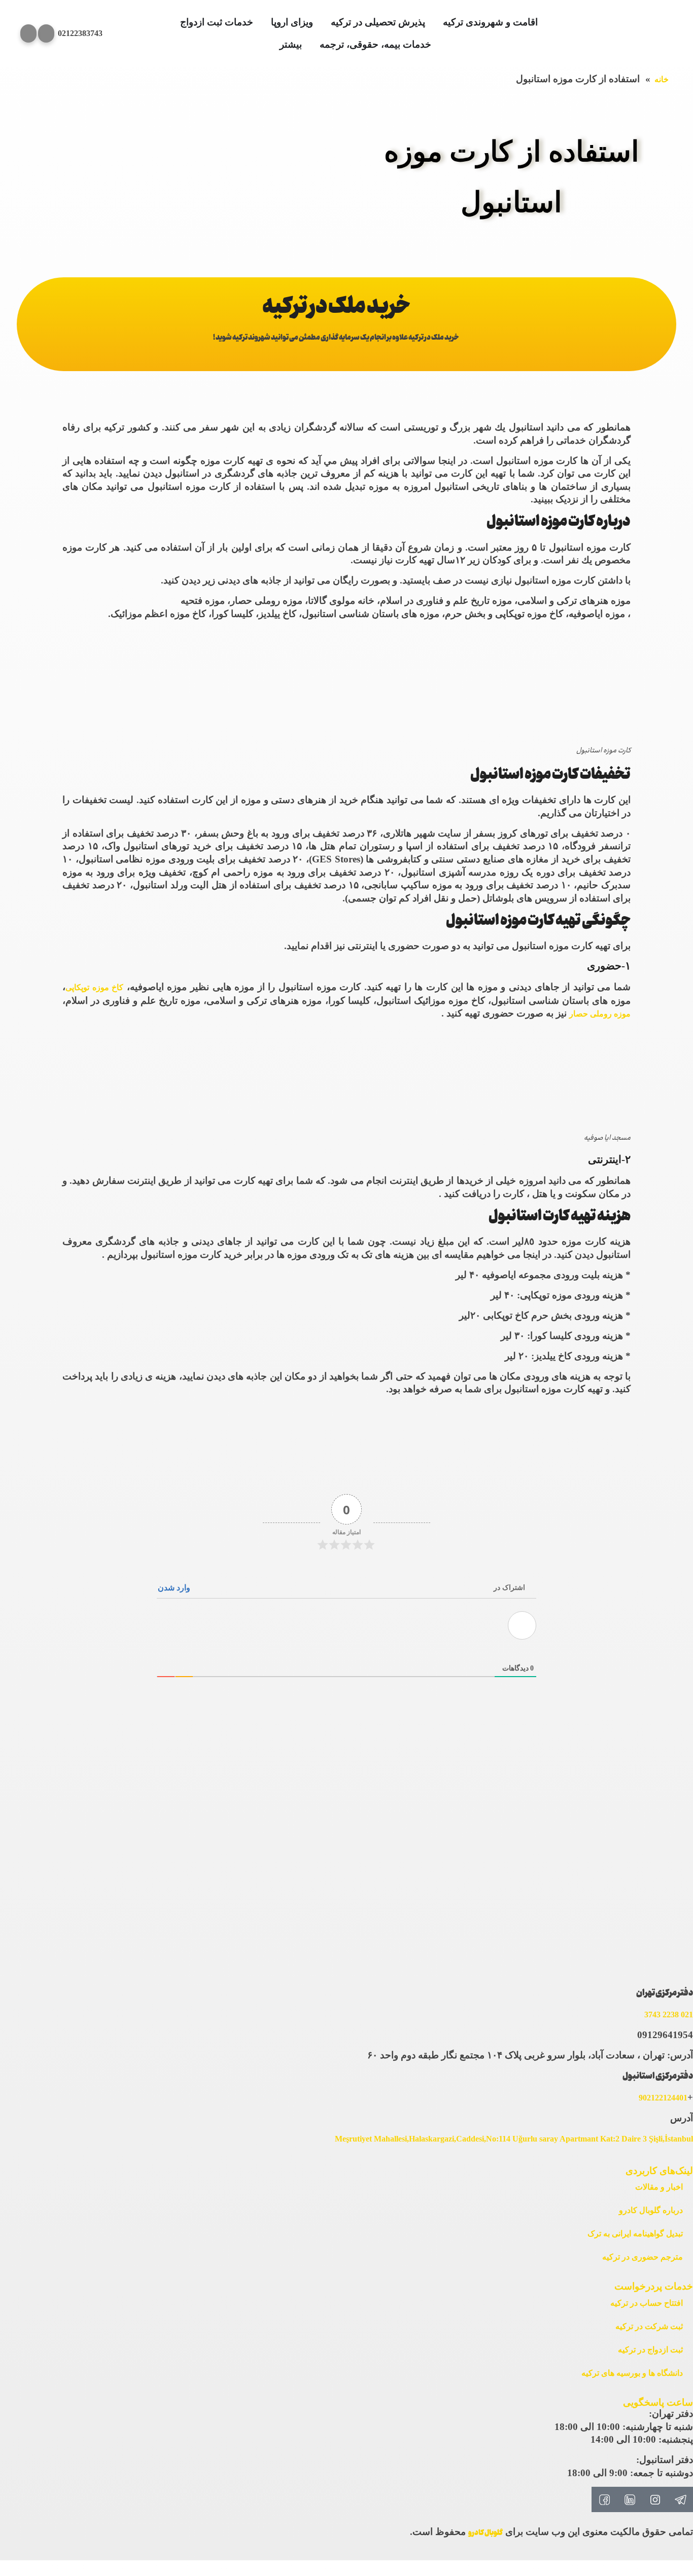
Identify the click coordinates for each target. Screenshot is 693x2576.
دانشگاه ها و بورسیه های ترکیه (632, 2373)
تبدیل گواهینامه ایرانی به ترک (635, 2234)
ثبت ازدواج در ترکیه (650, 2350)
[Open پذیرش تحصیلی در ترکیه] (324, 23)
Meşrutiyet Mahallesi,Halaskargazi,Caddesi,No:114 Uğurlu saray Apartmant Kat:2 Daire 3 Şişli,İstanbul (514, 2139)
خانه (662, 79)
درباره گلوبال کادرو (651, 2210)
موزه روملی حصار (600, 1014)
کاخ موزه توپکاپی (94, 987)
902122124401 (663, 2098)
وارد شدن (175, 1588)
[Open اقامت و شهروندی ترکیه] (437, 23)
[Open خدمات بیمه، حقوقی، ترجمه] (313, 45)
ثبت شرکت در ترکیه (649, 2326)
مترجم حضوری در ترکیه (643, 2257)
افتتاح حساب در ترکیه (647, 2303)
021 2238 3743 (669, 2015)
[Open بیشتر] (273, 45)
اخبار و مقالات (659, 2187)
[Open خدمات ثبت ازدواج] (174, 23)
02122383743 (80, 33)
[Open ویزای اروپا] (265, 23)
